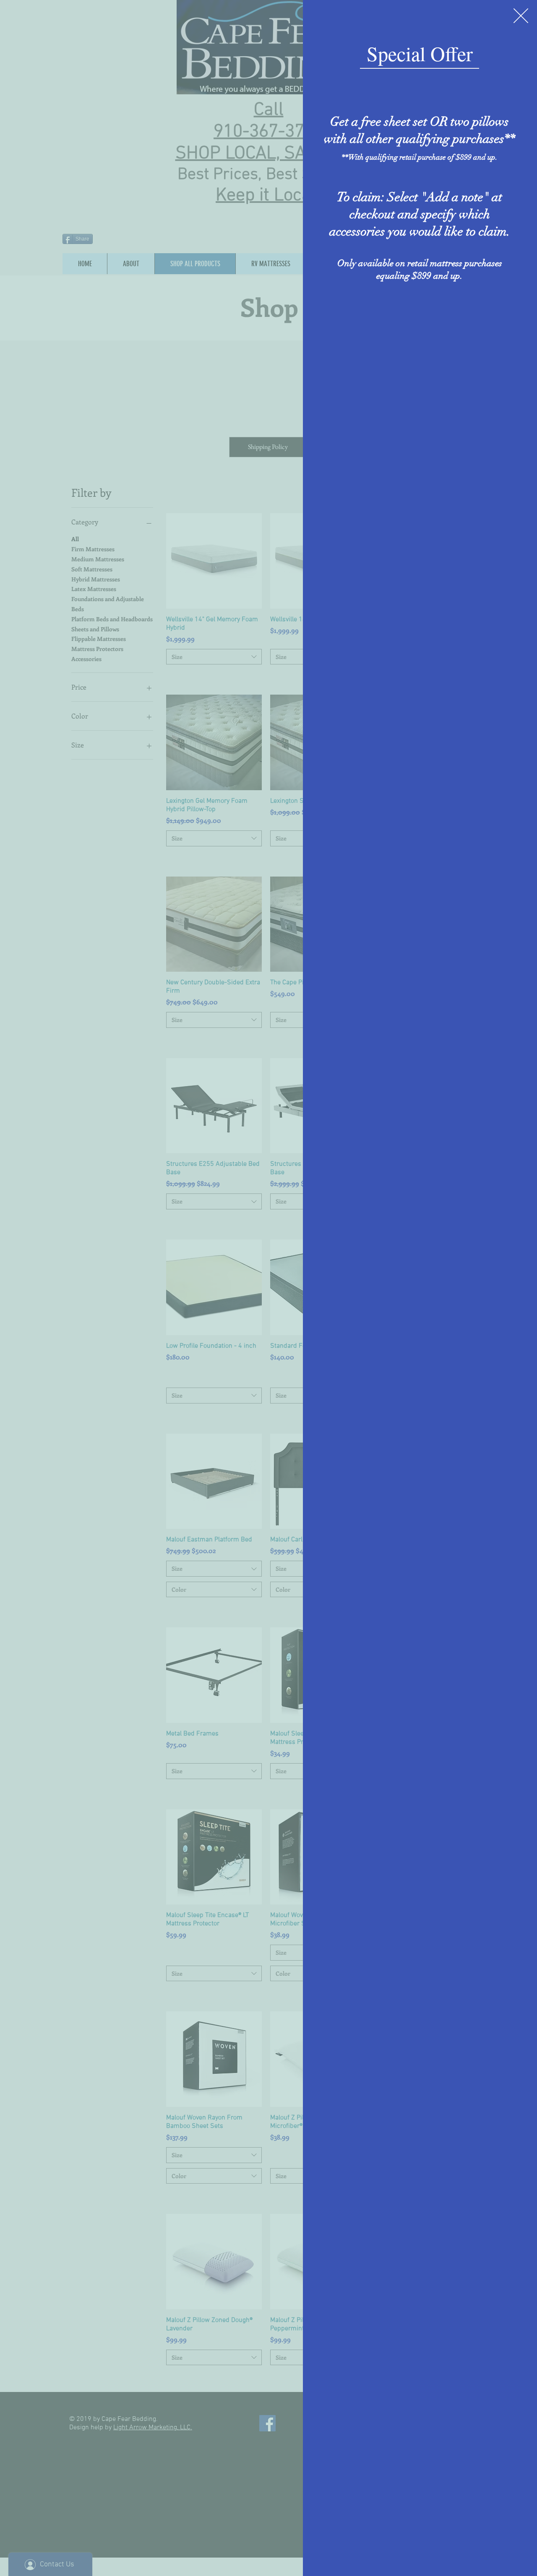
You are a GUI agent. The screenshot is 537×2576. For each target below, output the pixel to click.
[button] (521, 16)
